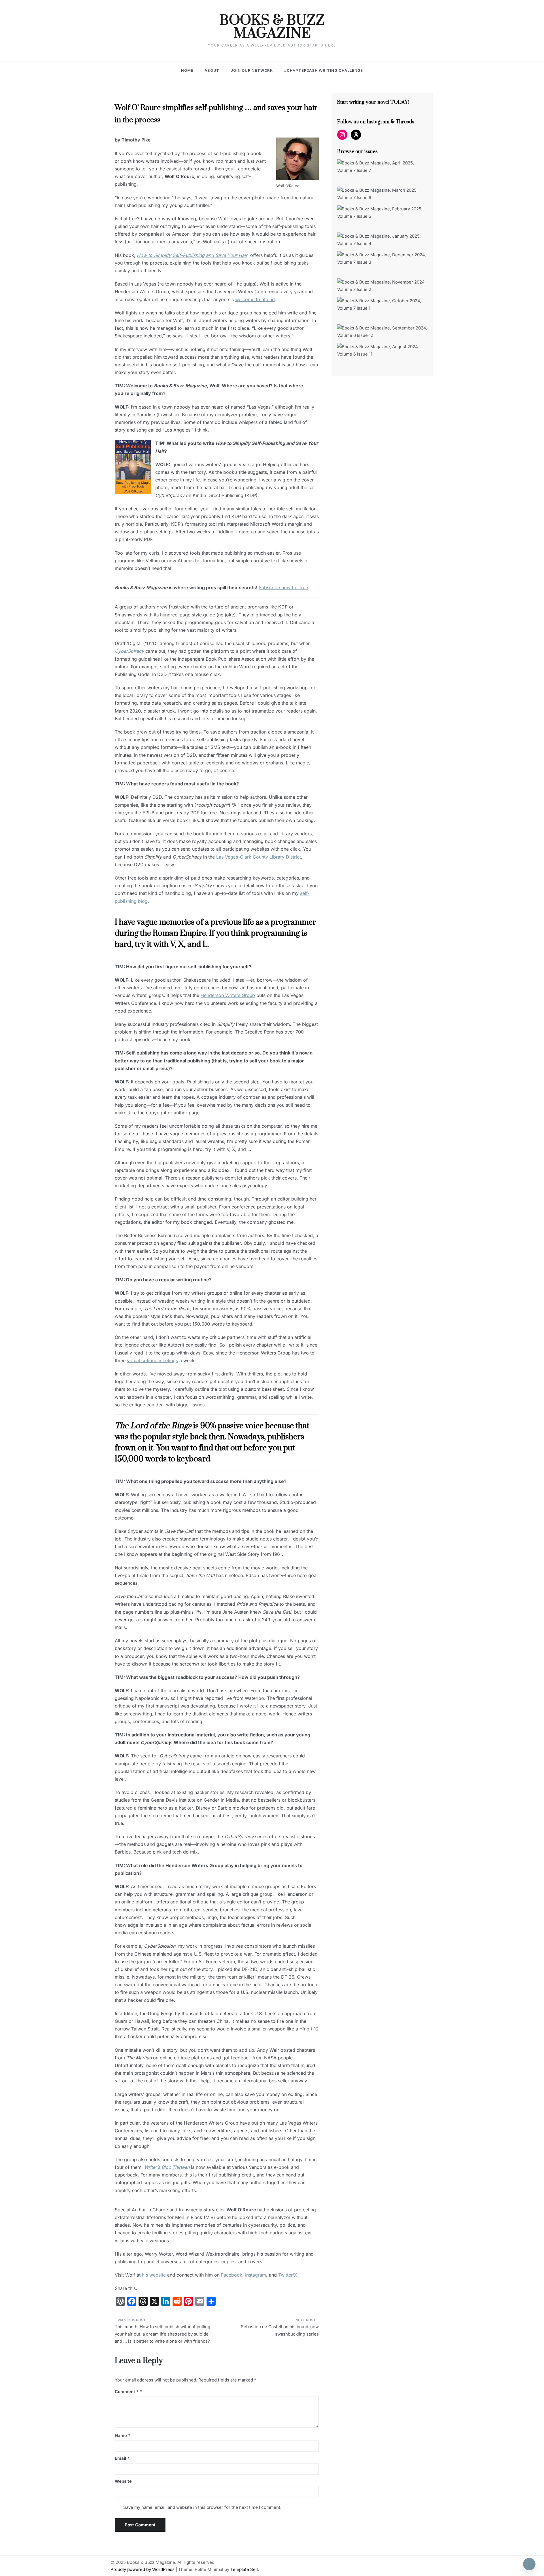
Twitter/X (288, 2275)
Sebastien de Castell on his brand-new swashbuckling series (280, 2330)
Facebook (232, 2275)
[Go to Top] (529, 2564)
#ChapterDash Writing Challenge (324, 70)
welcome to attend (255, 299)
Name (123, 2436)
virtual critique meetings (152, 1360)
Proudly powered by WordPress (143, 2569)
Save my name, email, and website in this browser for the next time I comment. (202, 2507)
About (212, 70)
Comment (127, 2392)
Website (123, 2481)
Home (187, 70)
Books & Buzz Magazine (272, 27)
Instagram (256, 2275)
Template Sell (244, 2569)
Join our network (252, 70)
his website (154, 2275)
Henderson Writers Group (228, 995)
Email (122, 2458)
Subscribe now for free (283, 588)
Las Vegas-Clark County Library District (259, 857)
